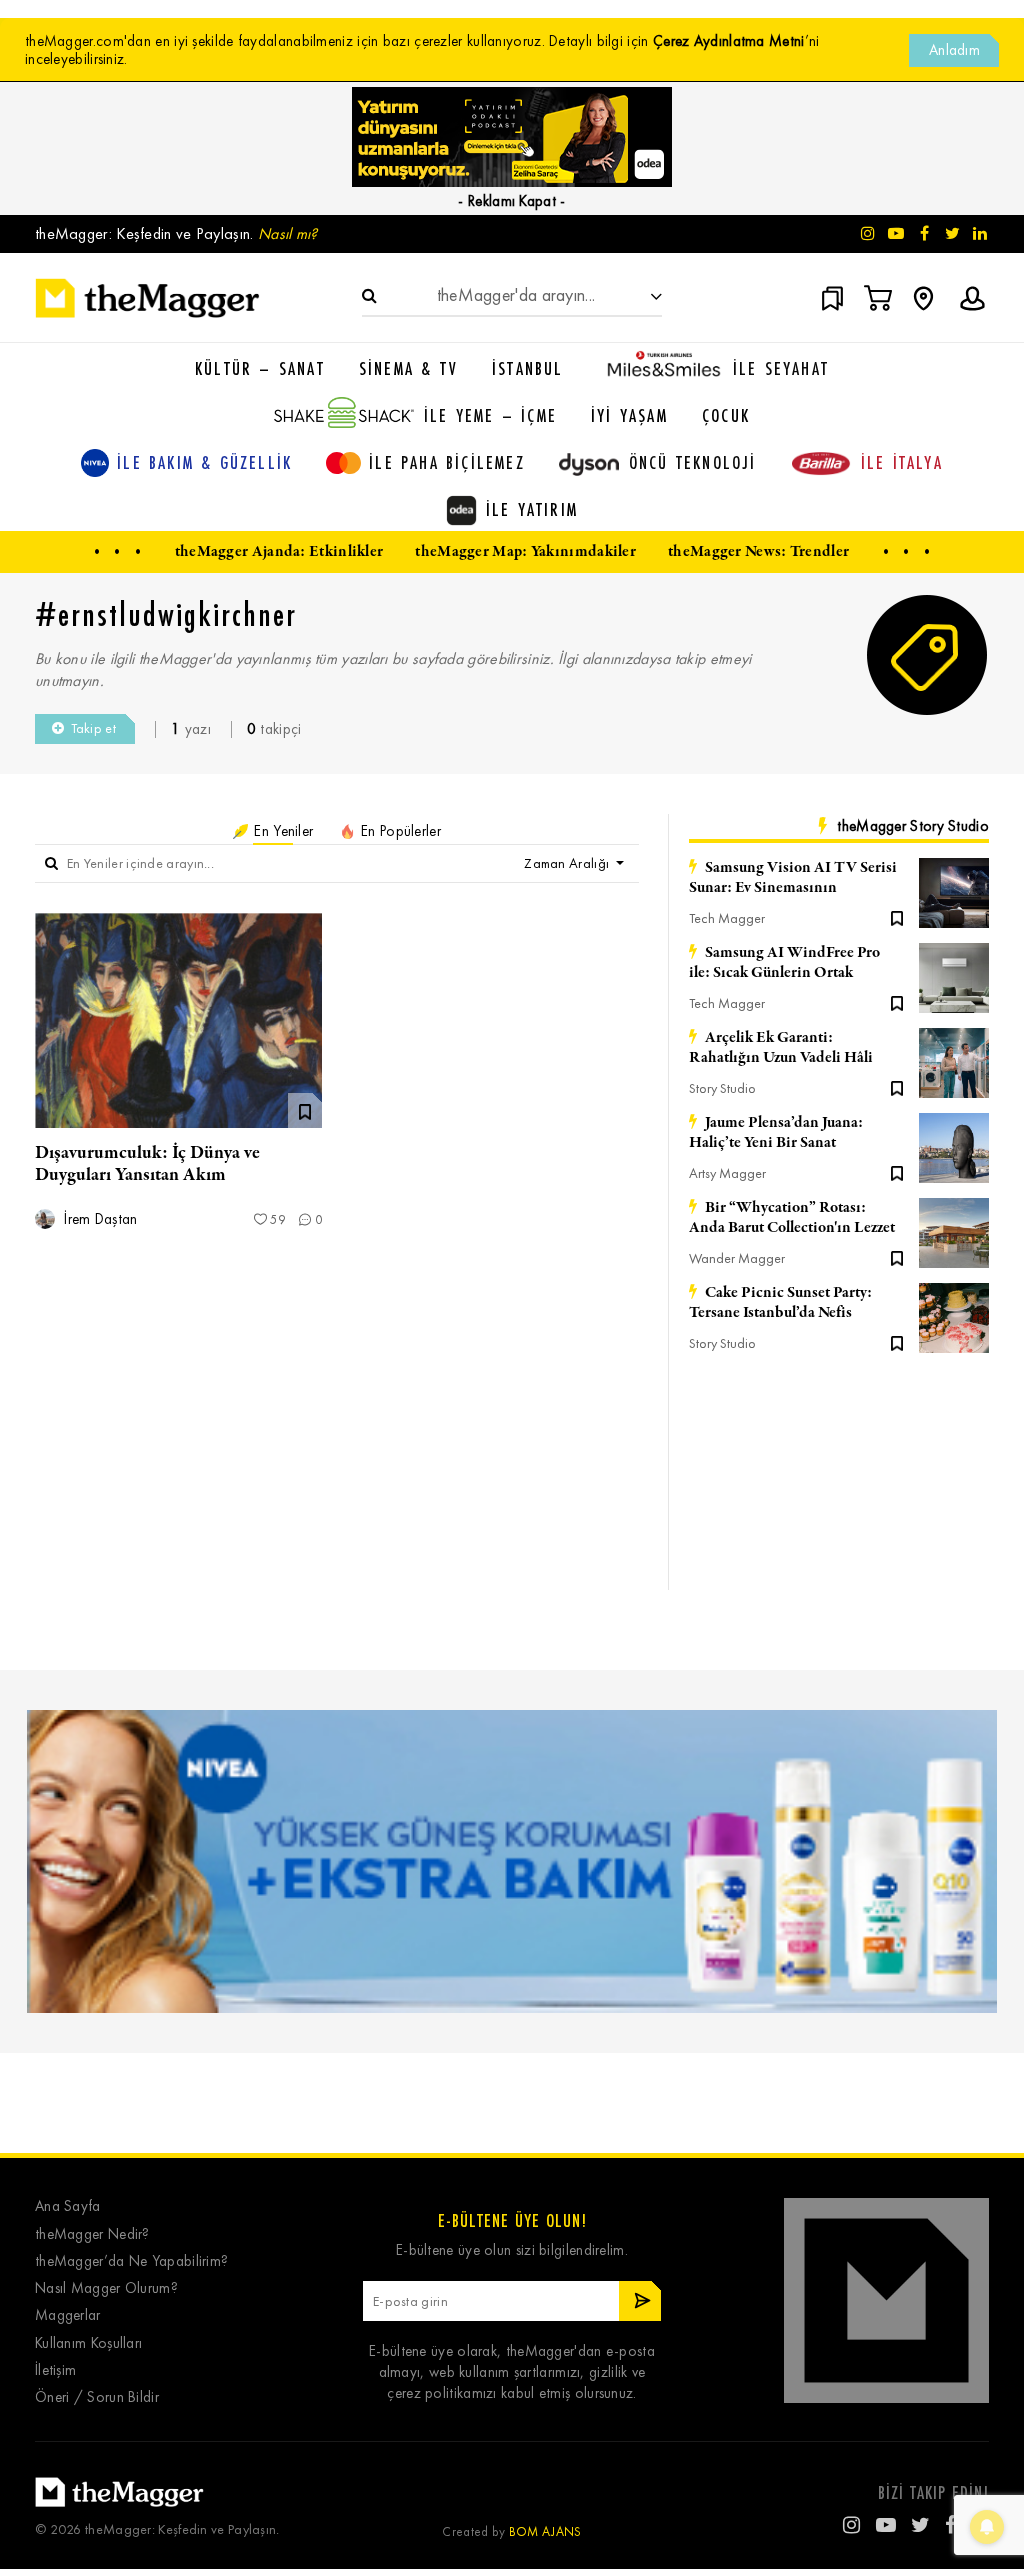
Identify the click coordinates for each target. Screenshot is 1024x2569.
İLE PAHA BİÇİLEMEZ (447, 462)
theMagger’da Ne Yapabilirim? (131, 2261)
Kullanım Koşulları (88, 2343)
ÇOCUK (726, 415)
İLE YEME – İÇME (490, 415)
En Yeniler (281, 831)
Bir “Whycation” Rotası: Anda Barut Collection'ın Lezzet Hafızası (792, 1218)
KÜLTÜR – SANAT (260, 368)
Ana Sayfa (68, 2206)
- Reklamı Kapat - (511, 201)
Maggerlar (68, 2315)
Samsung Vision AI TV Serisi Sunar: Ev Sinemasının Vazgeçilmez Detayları (793, 878)
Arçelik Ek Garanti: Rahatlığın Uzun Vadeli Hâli (781, 1048)
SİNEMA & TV (408, 368)
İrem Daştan (99, 1219)
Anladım (954, 50)
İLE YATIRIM (532, 509)
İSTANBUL (528, 368)
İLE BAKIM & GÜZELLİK (204, 462)
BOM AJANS (545, 2531)
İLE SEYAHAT (781, 368)
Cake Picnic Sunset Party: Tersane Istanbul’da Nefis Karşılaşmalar (780, 1303)
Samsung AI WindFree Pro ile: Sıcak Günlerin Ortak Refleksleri (784, 963)
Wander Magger (737, 1258)
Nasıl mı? (288, 233)
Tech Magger (727, 918)
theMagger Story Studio (913, 826)
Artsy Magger (727, 1173)
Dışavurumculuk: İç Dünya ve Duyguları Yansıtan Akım (147, 1164)
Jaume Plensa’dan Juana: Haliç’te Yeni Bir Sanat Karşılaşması (776, 1133)
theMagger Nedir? (92, 2234)
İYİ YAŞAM (629, 415)
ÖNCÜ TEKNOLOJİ (693, 462)
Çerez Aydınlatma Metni (729, 41)
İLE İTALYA (902, 462)
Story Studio (722, 1088)
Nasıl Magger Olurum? (106, 2288)
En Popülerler (399, 831)
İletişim (55, 2370)
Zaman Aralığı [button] (568, 863)
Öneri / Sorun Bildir (97, 2397)
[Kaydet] (897, 917)
